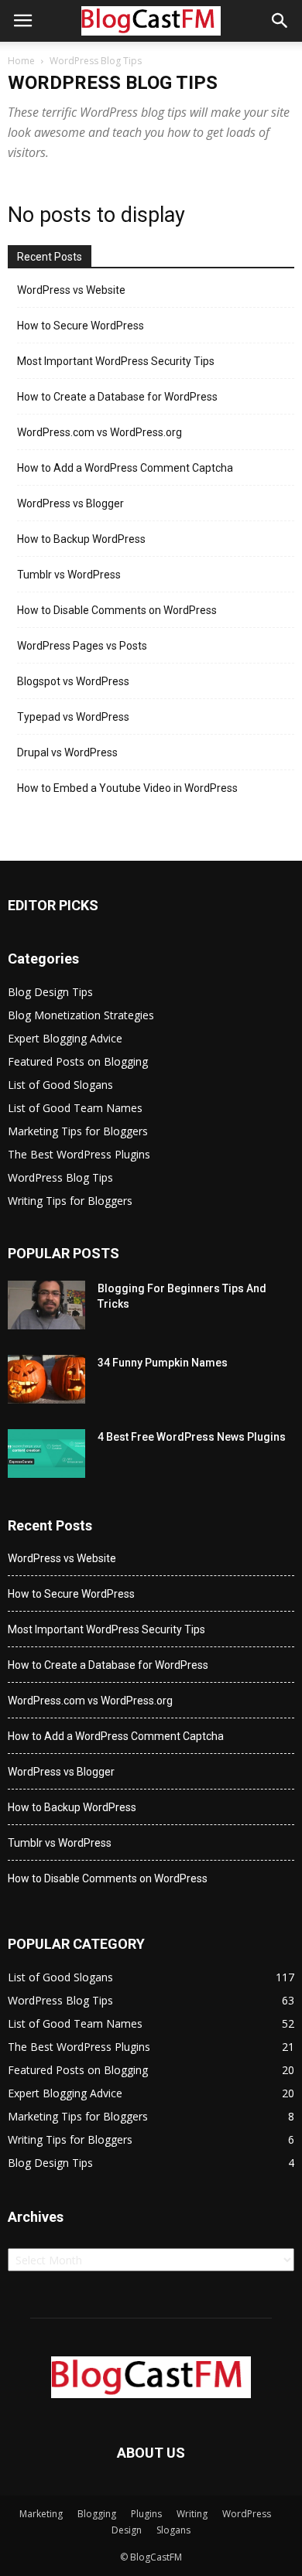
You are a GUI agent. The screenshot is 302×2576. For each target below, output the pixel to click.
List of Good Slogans (60, 1085)
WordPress (247, 2514)
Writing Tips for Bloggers (70, 1201)
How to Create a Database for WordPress (117, 397)
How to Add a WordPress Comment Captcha (125, 468)
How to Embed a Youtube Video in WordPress (127, 788)
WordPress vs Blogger (70, 503)
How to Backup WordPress (81, 539)
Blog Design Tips (50, 992)
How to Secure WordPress (81, 326)
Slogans (173, 2530)
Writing (192, 2514)
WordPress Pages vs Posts (82, 646)
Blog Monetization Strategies (81, 1015)
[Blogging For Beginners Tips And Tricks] (46, 1305)
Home (21, 61)
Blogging (97, 2514)
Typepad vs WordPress (73, 717)
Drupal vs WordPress (67, 752)
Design (127, 2530)
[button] (280, 21)
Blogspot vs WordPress (73, 681)
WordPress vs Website (71, 290)
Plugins (146, 2514)
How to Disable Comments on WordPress (117, 610)
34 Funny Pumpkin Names (163, 1363)
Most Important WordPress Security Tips (116, 361)
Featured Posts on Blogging (78, 1061)
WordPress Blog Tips (60, 1177)
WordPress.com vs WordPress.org (100, 432)
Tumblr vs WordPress (69, 575)
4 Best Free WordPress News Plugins (192, 1437)
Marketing (41, 2514)
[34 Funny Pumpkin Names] (46, 1379)
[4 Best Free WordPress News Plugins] (46, 1453)
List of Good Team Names (75, 1108)
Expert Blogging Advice (65, 1038)
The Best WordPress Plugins (79, 1154)
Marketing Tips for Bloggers (78, 1131)
